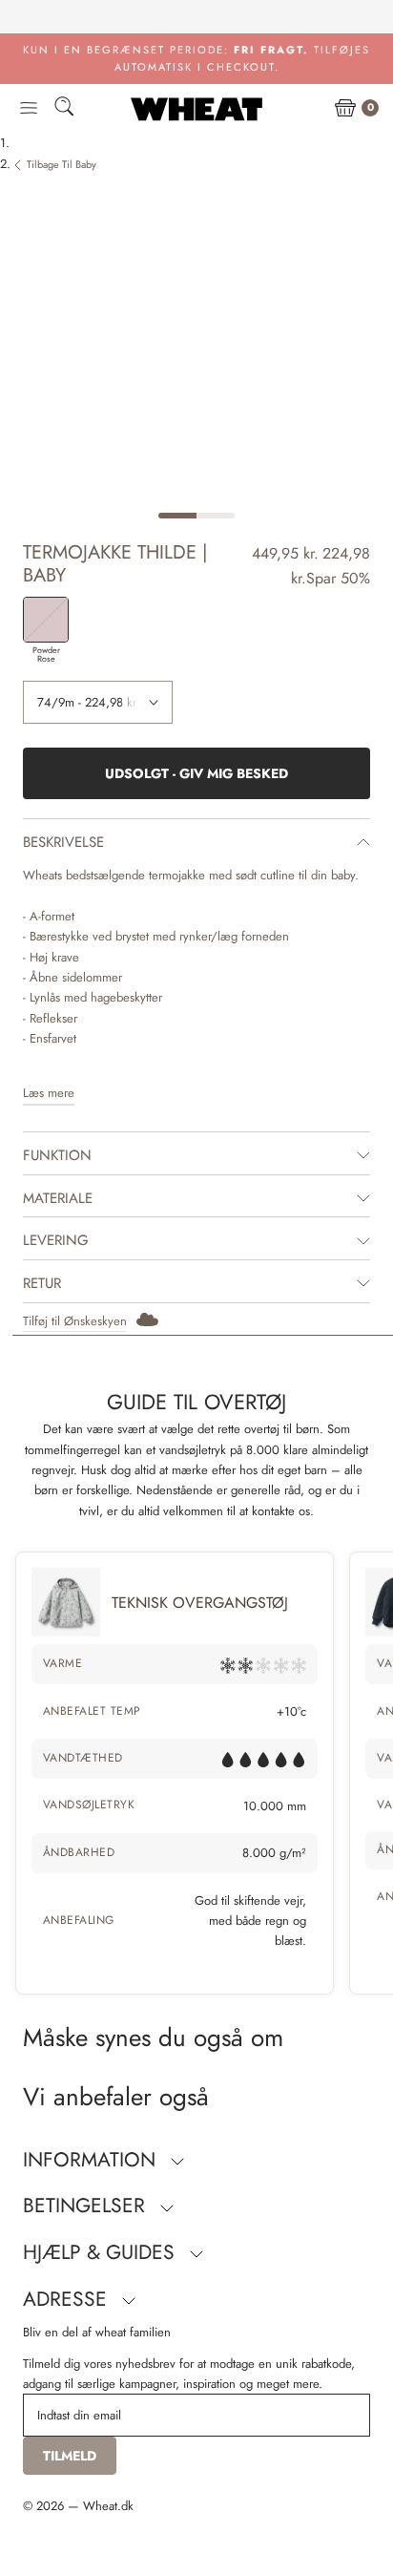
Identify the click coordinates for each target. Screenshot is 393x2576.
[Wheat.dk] (196, 109)
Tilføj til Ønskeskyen (75, 1321)
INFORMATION (92, 2160)
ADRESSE (68, 2299)
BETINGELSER (87, 2206)
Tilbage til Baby (62, 164)
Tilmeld (70, 2456)
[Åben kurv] (345, 109)
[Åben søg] (64, 109)
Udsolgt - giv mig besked (196, 773)
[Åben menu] (29, 109)
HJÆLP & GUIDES (102, 2252)
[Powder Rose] (46, 620)
